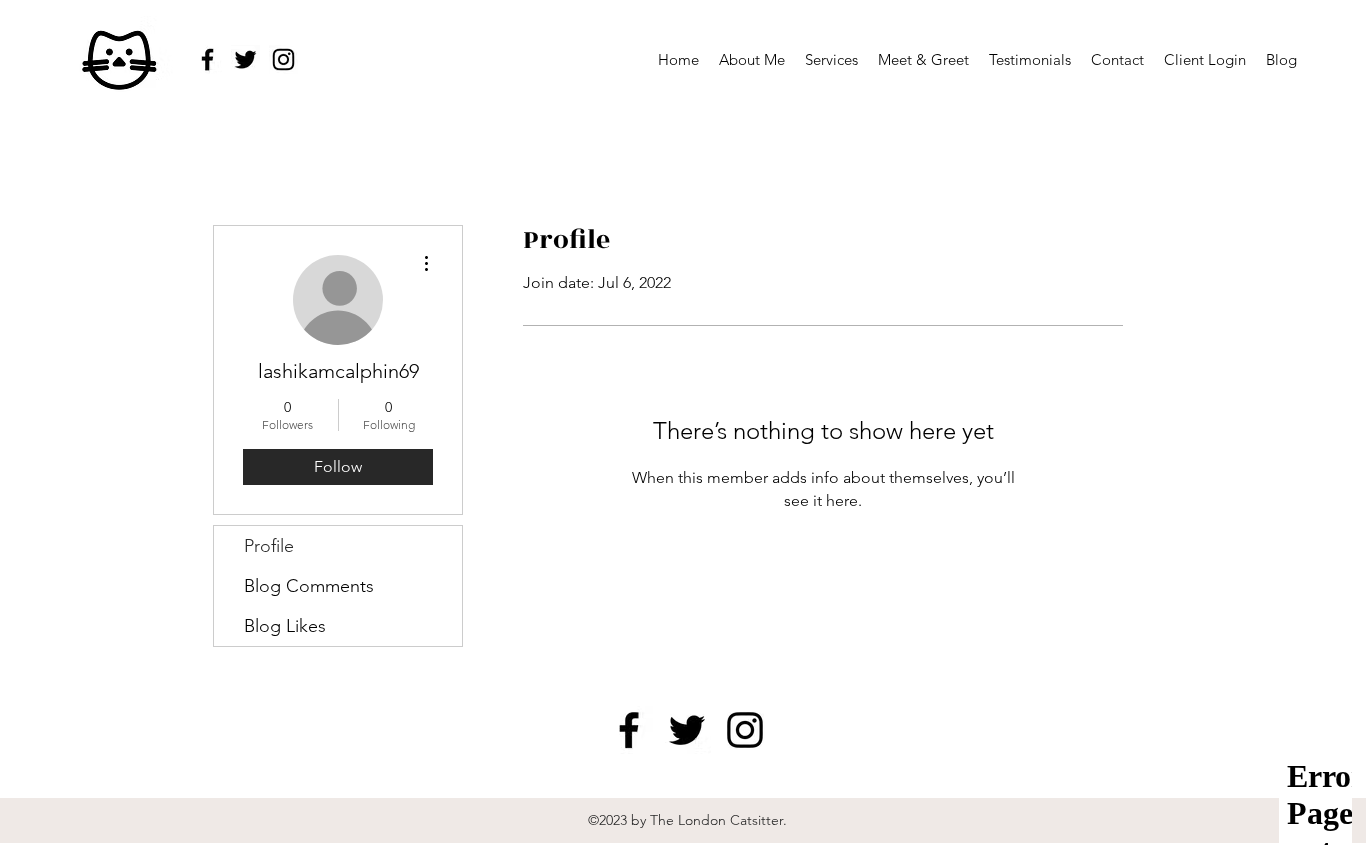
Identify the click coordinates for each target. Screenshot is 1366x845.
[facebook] (207, 59)
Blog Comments (309, 586)
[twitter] (245, 59)
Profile (269, 546)
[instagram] (283, 59)
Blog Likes (285, 626)
